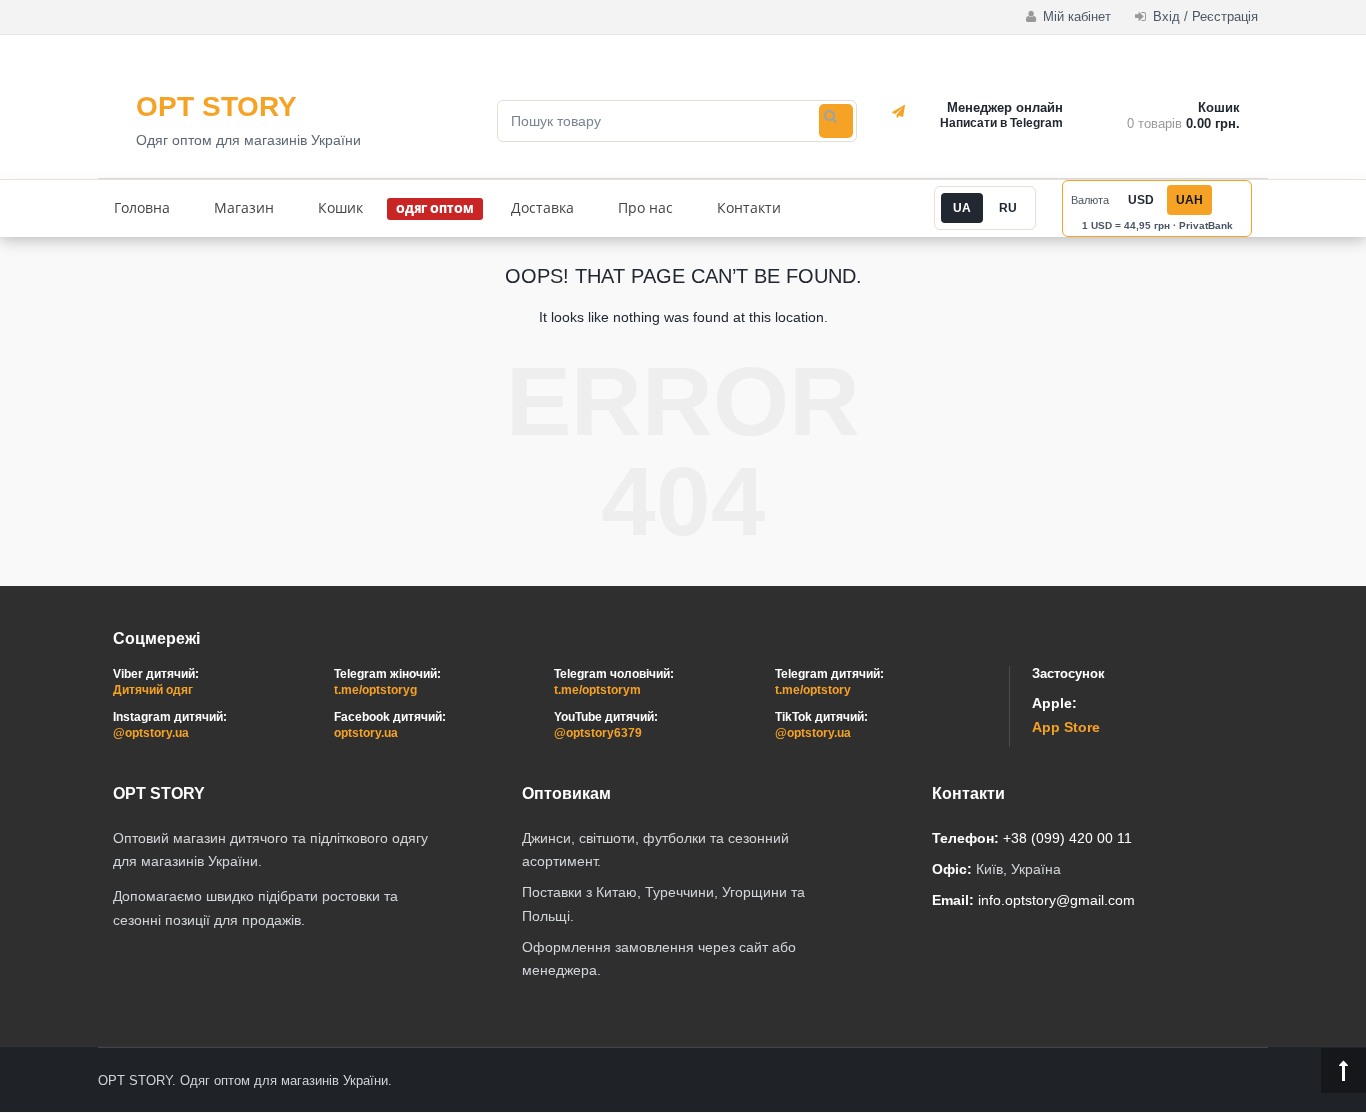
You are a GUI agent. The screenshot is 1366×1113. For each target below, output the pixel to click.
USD (1141, 200)
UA (962, 208)
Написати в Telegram (1001, 123)
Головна (142, 207)
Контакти (749, 207)
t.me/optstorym (597, 690)
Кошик (340, 207)
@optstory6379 (598, 733)
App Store (1066, 727)
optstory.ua (366, 733)
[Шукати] (836, 121)
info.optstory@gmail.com (1056, 900)
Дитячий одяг (153, 690)
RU (1008, 208)
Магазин (244, 207)
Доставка (542, 207)
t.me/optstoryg (375, 690)
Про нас (645, 207)
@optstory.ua (151, 733)
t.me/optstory (813, 690)
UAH (1189, 200)
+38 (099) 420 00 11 (1067, 838)
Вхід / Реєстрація (1203, 16)
